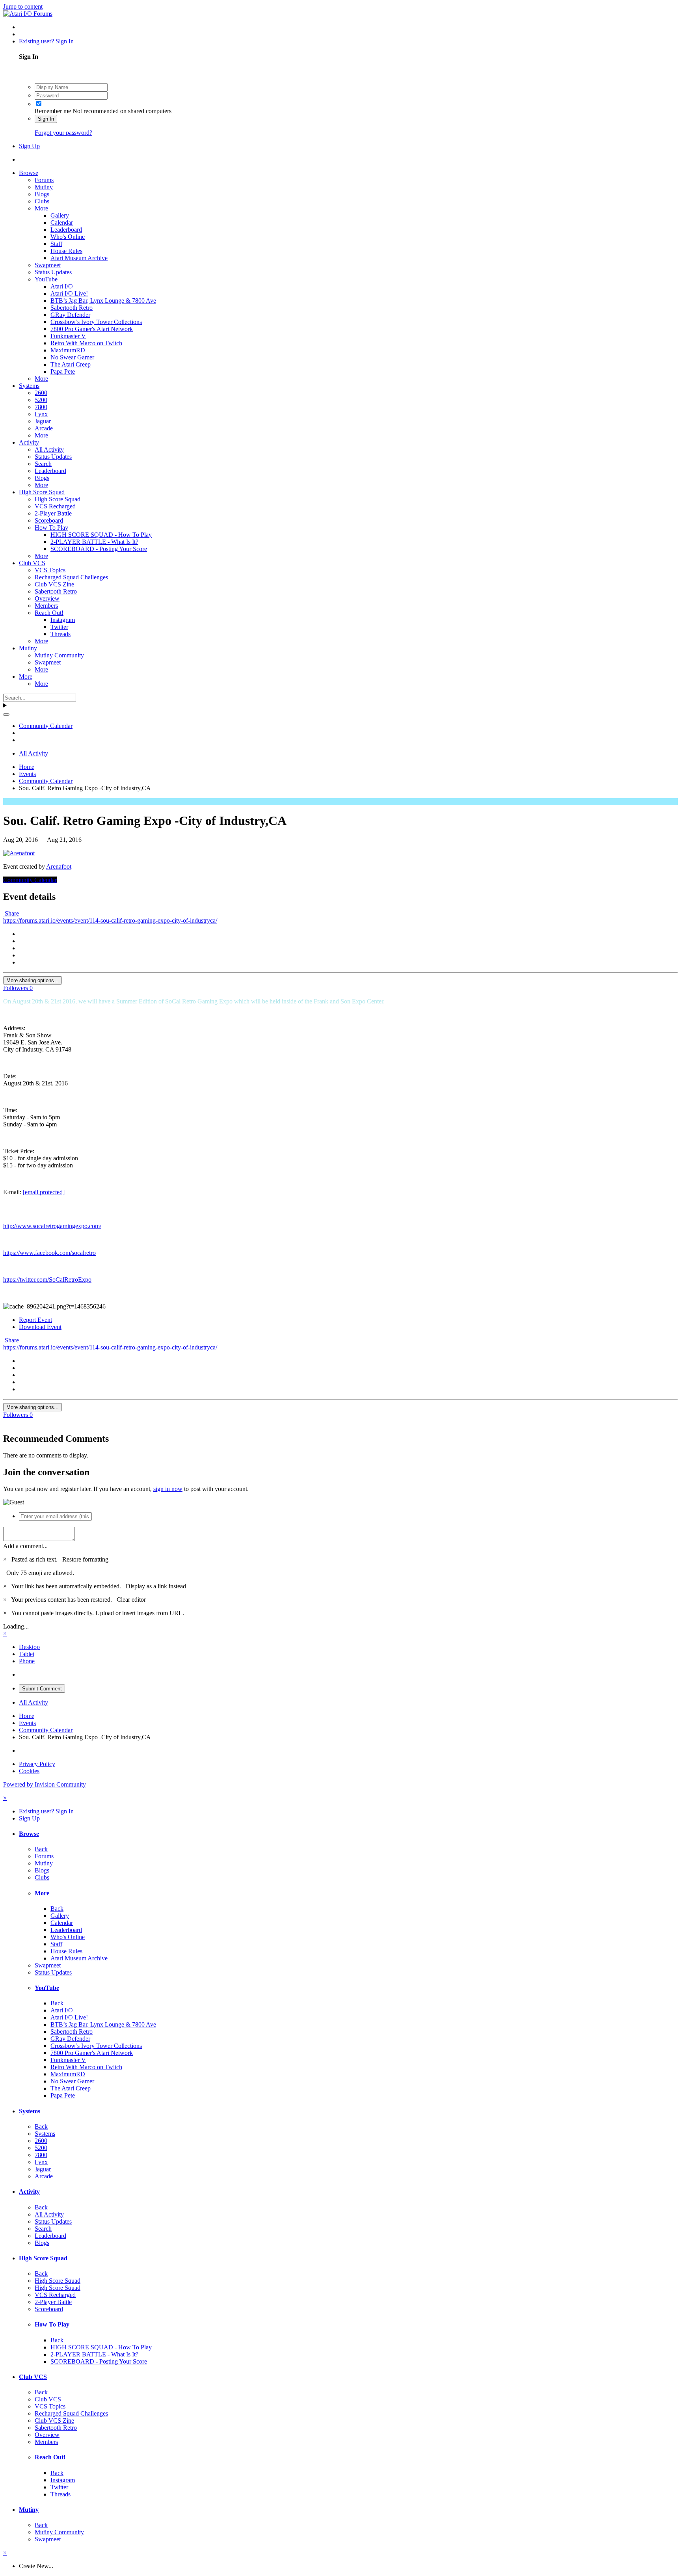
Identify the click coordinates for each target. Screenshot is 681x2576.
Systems (29, 386)
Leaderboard (66, 230)
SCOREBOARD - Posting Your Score (99, 549)
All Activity (49, 449)
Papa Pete (63, 371)
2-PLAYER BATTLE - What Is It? (94, 542)
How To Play (51, 528)
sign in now (168, 1489)
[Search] (6, 715)
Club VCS (32, 563)
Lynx (41, 414)
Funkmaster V (68, 336)
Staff (56, 244)
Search (43, 464)
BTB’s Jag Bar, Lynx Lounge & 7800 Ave (103, 301)
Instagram (63, 620)
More (41, 208)
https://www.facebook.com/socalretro (49, 1253)
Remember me (53, 111)
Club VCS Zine (54, 584)
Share (11, 913)
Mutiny (44, 187)
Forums (44, 180)
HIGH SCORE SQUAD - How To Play (101, 535)
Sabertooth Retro (72, 308)
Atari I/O (62, 286)
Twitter (59, 627)
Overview (47, 598)
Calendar (62, 222)
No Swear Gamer (72, 357)
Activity (29, 442)
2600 (41, 393)
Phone (27, 1661)
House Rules (66, 251)
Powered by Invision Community (45, 1784)
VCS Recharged (55, 506)
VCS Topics (50, 570)
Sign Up (29, 146)
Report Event (35, 1320)
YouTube (46, 279)
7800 (41, 407)
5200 (41, 400)
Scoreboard (49, 520)
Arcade (44, 428)
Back (41, 1849)
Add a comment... (25, 1546)
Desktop (29, 1647)
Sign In (46, 119)
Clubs (42, 201)
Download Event (40, 1327)
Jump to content (23, 7)
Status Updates (53, 272)
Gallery (60, 215)
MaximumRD (68, 350)
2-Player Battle (53, 513)
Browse (29, 173)
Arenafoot (59, 866)
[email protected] (44, 1192)
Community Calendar (30, 880)
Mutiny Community (59, 655)
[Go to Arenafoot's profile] (19, 853)
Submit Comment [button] (42, 1689)
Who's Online (68, 237)
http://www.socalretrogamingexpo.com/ (52, 1226)
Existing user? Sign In (48, 41)
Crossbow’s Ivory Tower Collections (96, 322)
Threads (60, 634)
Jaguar (43, 421)
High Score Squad (42, 492)
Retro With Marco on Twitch (86, 343)
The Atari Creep (71, 364)
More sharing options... (33, 980)
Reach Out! (49, 613)
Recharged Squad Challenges (71, 577)
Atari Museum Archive (79, 258)
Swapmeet (48, 265)
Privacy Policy (37, 1764)
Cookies (29, 1771)
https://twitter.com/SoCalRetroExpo (47, 1280)
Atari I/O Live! (69, 293)
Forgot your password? (63, 133)
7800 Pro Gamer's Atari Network (92, 329)
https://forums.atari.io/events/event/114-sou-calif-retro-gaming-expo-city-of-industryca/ (110, 920)
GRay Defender (70, 315)
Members (46, 606)
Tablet (27, 1654)
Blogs (42, 194)
